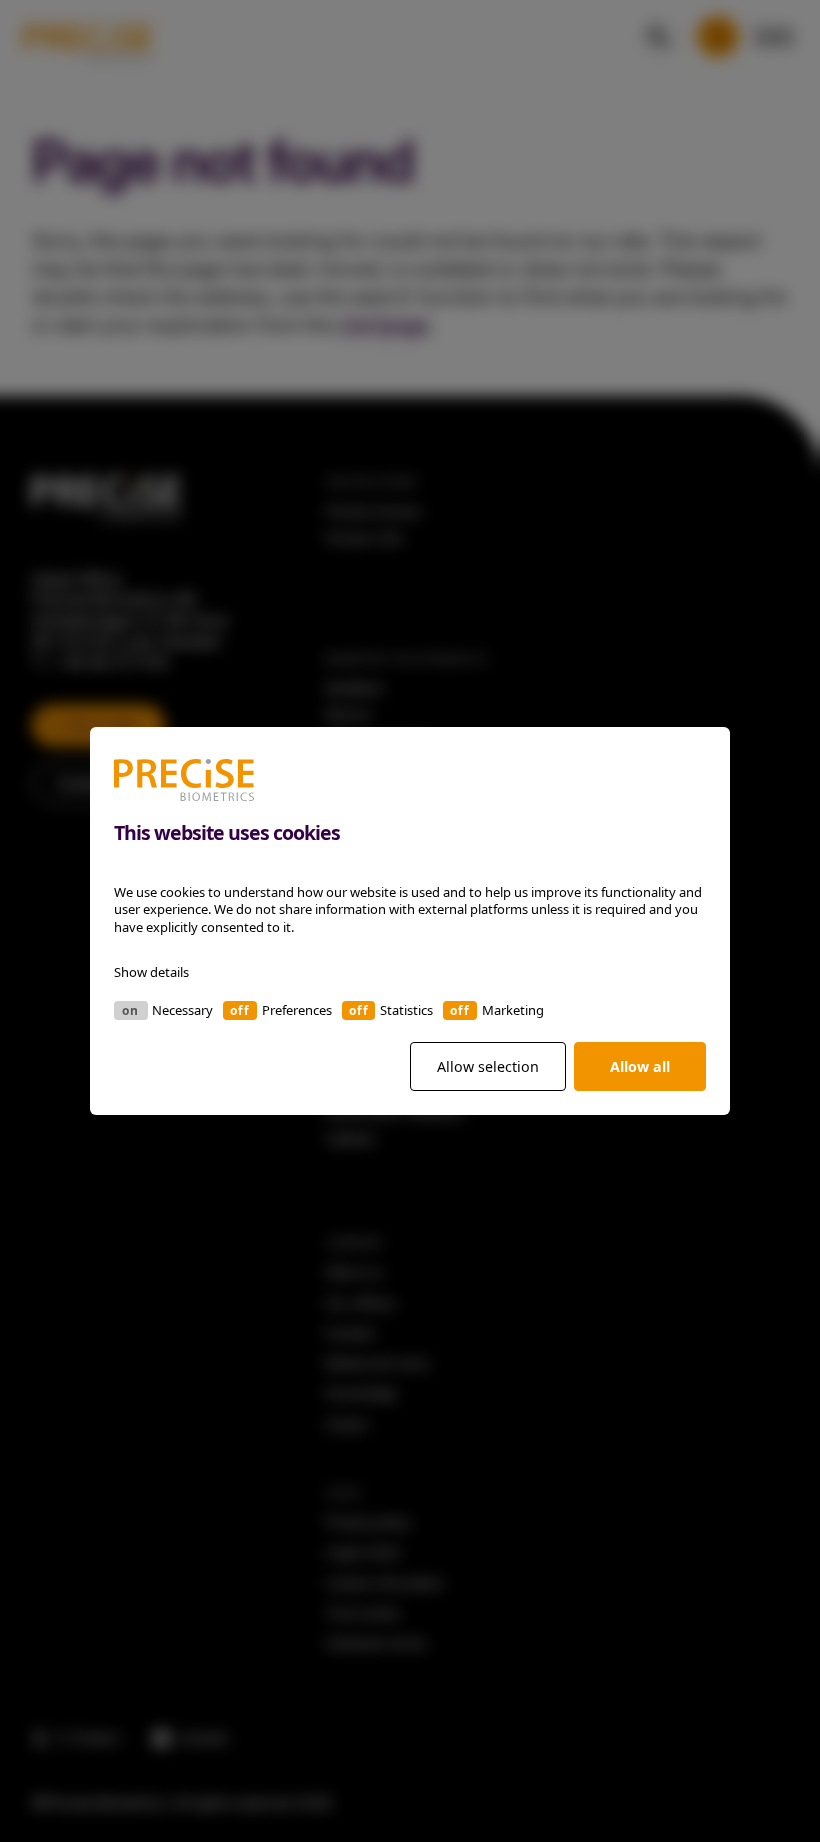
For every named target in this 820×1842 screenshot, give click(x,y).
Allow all (640, 1066)
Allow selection (488, 1066)
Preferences (297, 1010)
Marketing (513, 1010)
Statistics (406, 1010)
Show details (151, 972)
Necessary (182, 1010)
